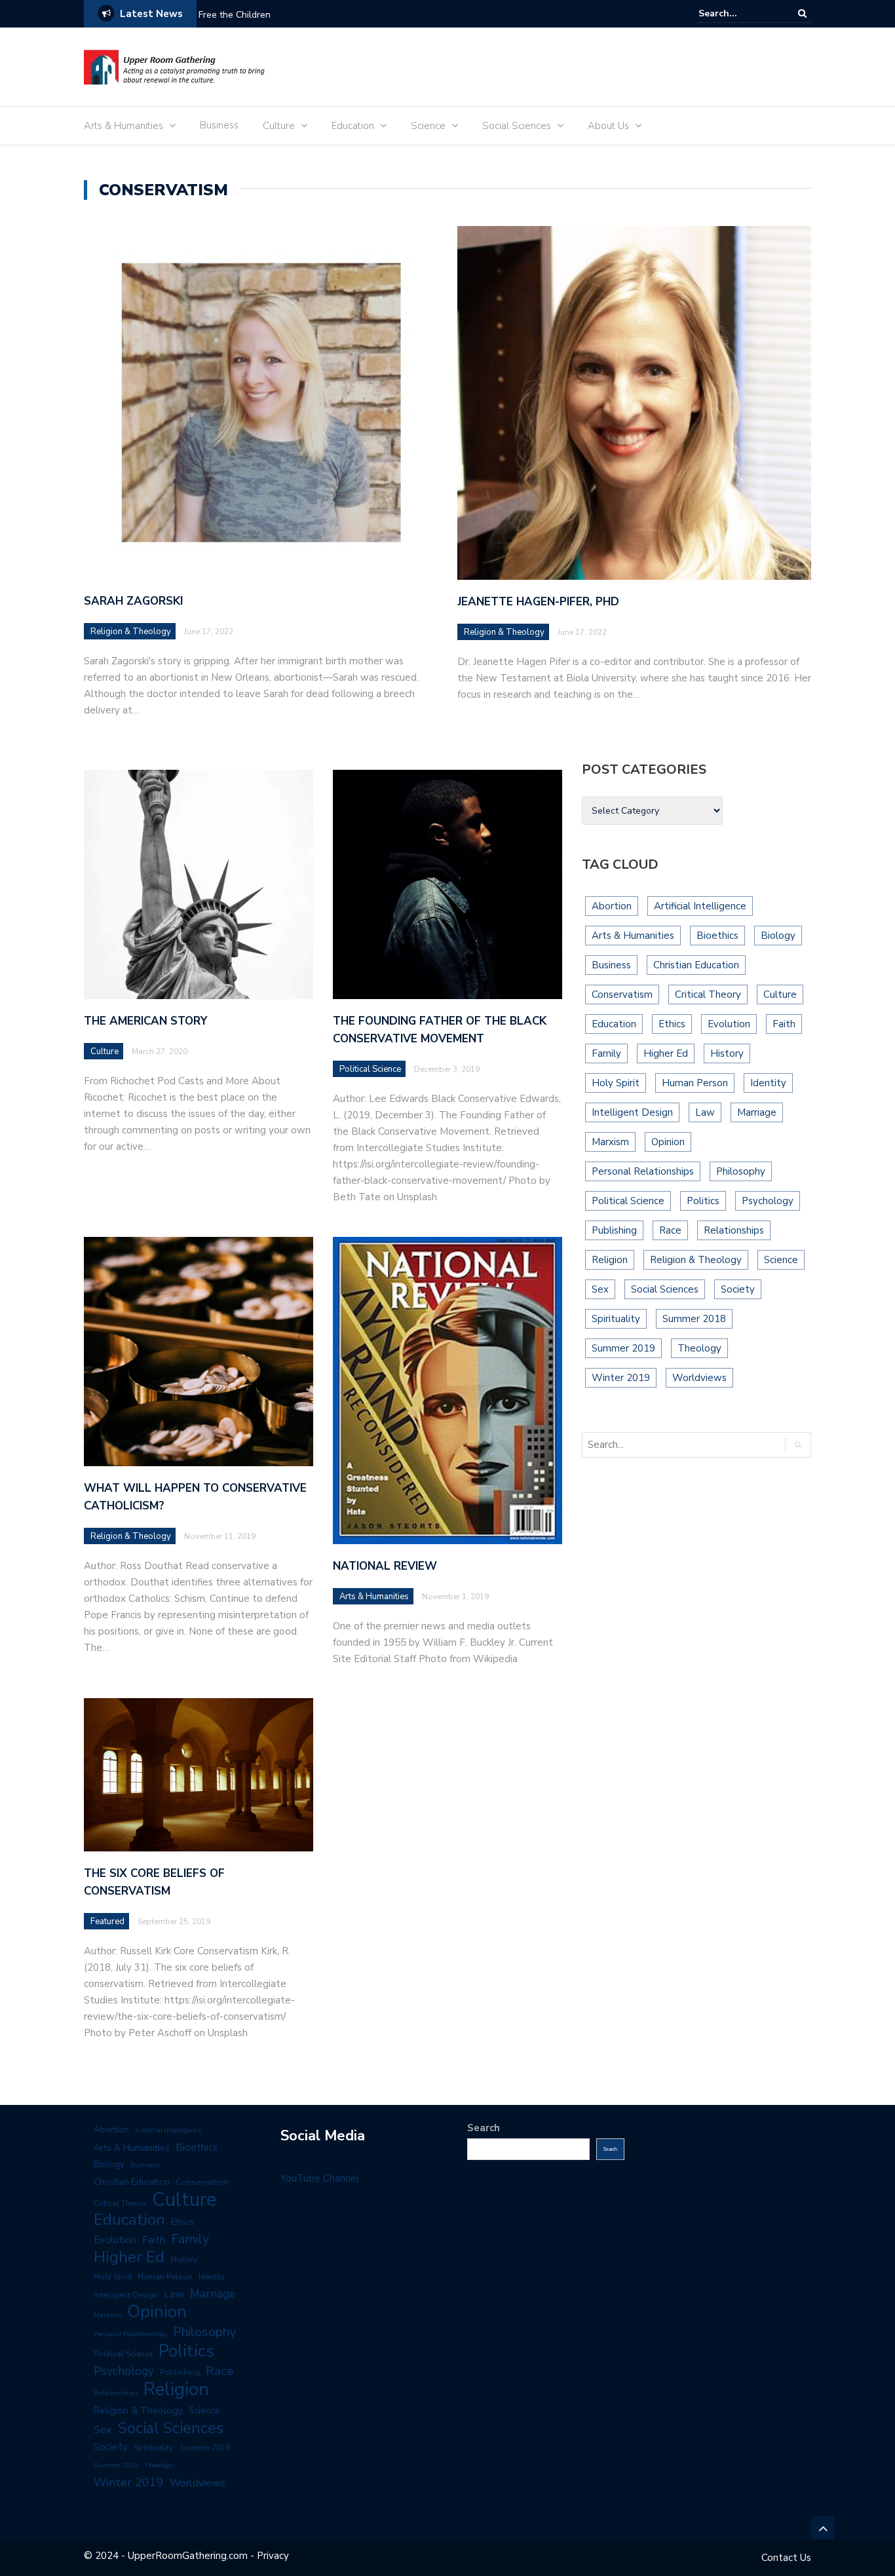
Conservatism (622, 994)
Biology (778, 936)
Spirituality (616, 1319)
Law (705, 1112)
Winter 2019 (621, 1378)
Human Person (695, 1083)
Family (606, 1053)
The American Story (145, 1021)
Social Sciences (517, 126)
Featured (107, 1922)
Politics (703, 1201)
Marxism (610, 1142)
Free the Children (235, 15)
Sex (600, 1289)
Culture (279, 126)
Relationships (734, 1230)
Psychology (768, 1201)
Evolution (729, 1024)
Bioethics (717, 936)
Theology (699, 1348)
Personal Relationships (643, 1171)
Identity (768, 1083)
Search (484, 2128)
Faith (784, 1024)
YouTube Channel (320, 2178)
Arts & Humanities (124, 126)
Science (428, 126)
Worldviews (699, 1378)
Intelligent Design (632, 1112)
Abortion (612, 906)
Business (219, 125)
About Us (608, 126)
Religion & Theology (131, 632)
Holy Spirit (616, 1083)
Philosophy (741, 1171)
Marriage (757, 1112)
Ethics (672, 1024)
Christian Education (696, 965)
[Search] (802, 13)
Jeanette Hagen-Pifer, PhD (538, 602)
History (727, 1053)
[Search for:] (738, 13)
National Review (385, 1566)
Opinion (668, 1142)
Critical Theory (708, 994)
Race (670, 1230)
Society (738, 1289)
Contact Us (786, 2558)
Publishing (614, 1230)
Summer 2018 (694, 1319)
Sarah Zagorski (133, 601)
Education (353, 126)
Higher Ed (666, 1053)
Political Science (370, 1069)
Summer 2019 (623, 1348)
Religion (610, 1260)
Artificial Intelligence (700, 906)
